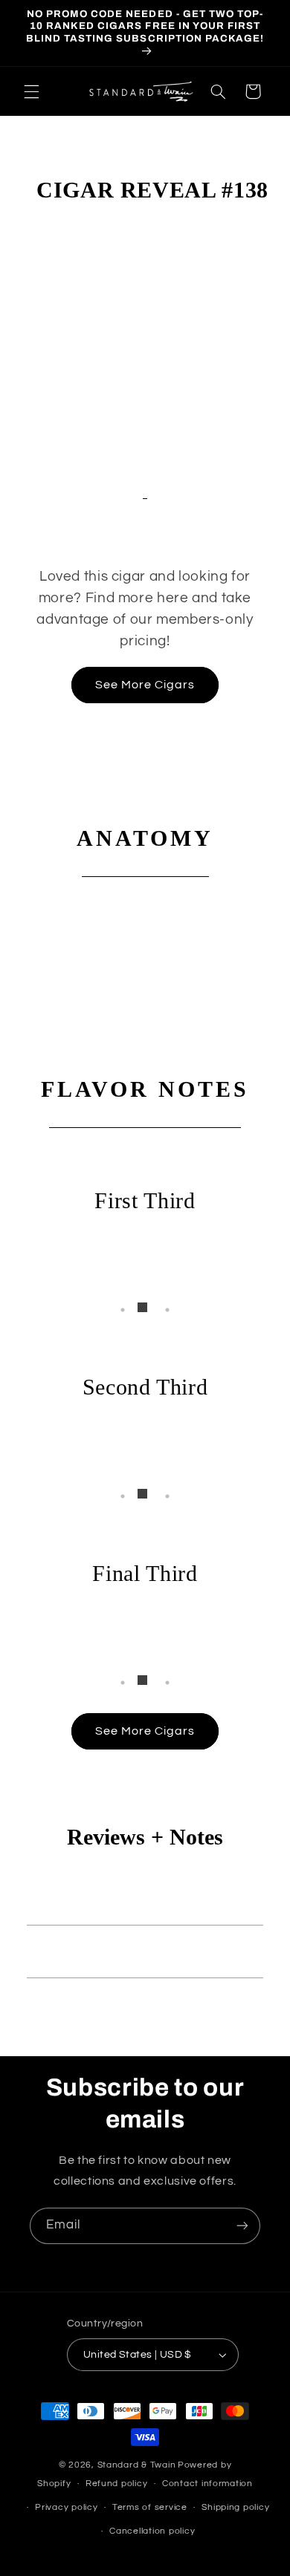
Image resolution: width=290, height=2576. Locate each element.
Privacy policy (66, 2507)
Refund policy (117, 2484)
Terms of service (150, 2507)
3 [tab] (167, 1310)
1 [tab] (123, 1310)
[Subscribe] (242, 2226)
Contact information (207, 2484)
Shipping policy (235, 2507)
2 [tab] (145, 1310)
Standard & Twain (137, 2465)
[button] (31, 91)
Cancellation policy (152, 2531)
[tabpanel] (145, 1274)
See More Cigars (145, 685)
